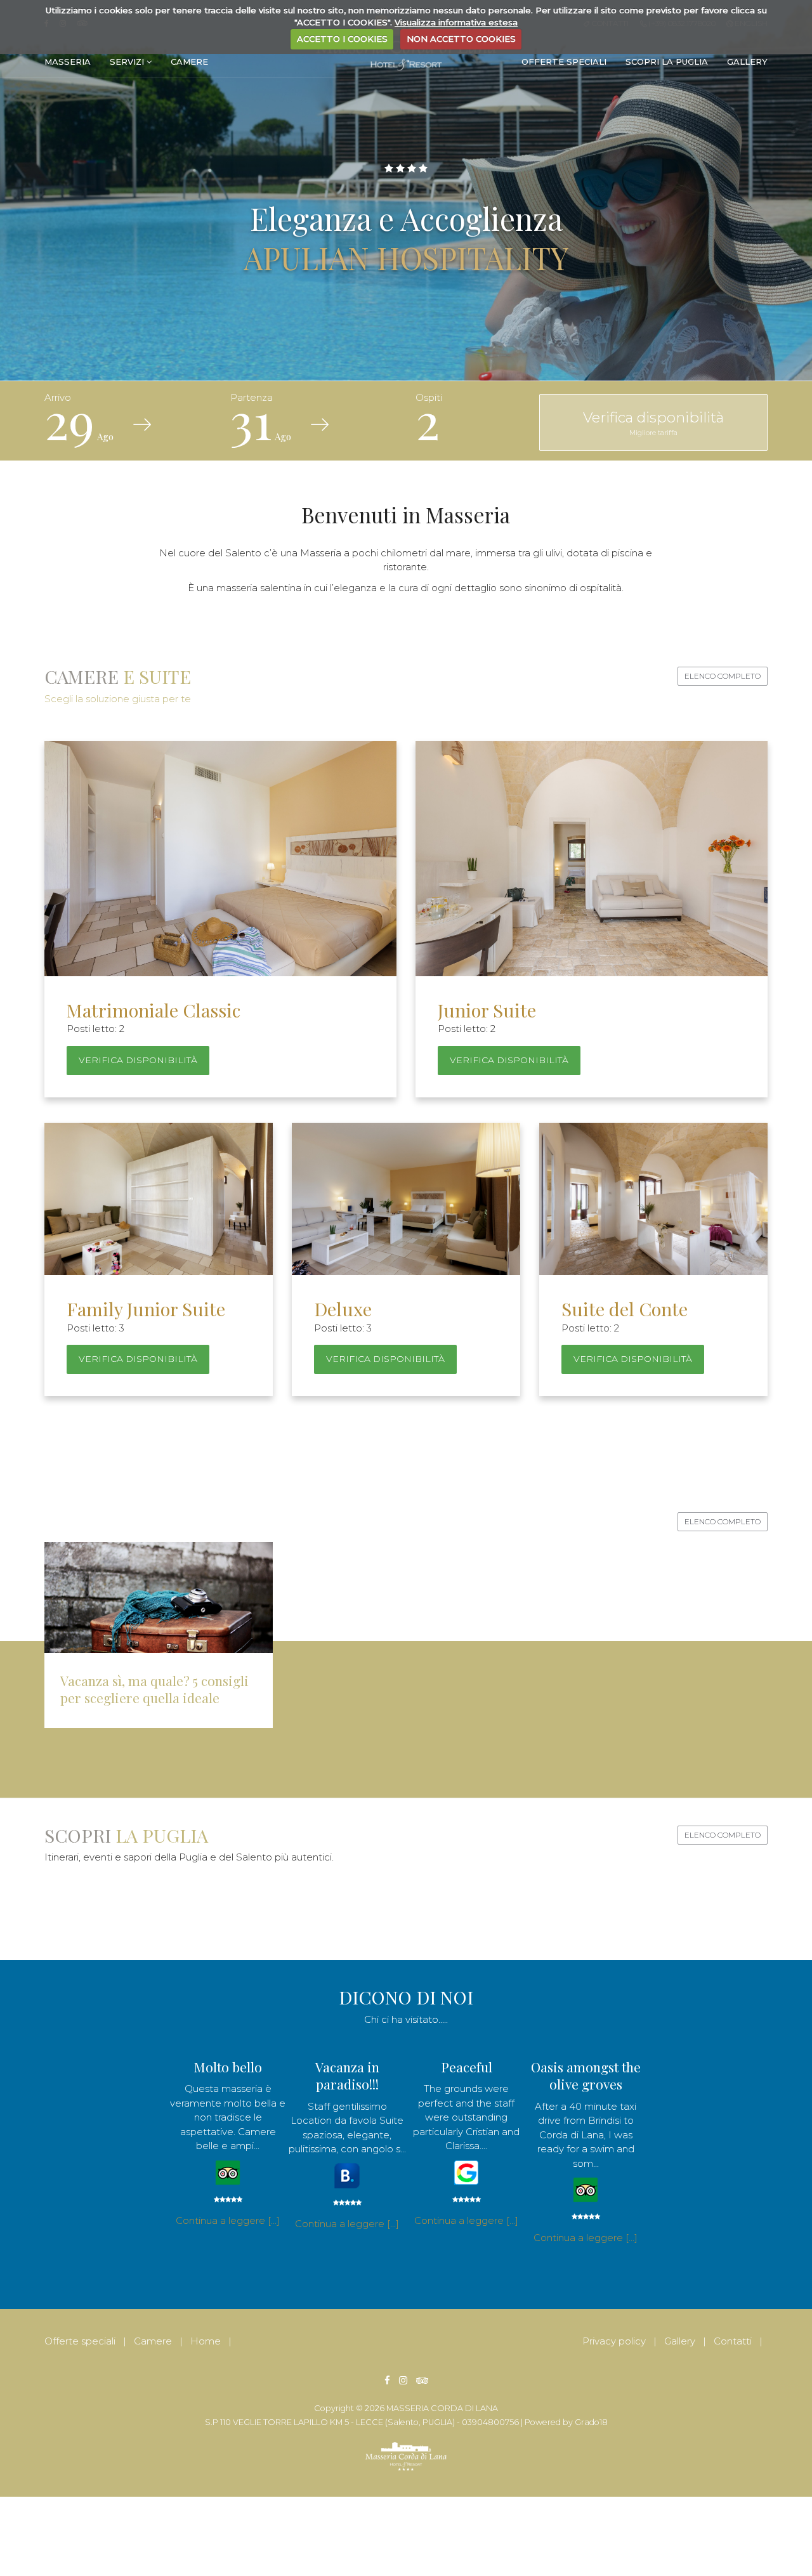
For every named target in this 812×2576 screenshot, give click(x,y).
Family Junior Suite (146, 1309)
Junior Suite (487, 1010)
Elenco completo (723, 676)
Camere (189, 62)
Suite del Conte (625, 1309)
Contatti (733, 2341)
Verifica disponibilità (653, 423)
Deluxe (343, 1309)
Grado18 (591, 2422)
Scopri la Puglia (667, 62)
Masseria (68, 62)
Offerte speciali (564, 62)
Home (206, 2341)
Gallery (747, 62)
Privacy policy (614, 2341)
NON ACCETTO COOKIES (461, 39)
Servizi (128, 62)
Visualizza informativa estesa (456, 22)
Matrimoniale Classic (154, 1010)
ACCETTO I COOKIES (342, 39)
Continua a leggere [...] (228, 2220)
